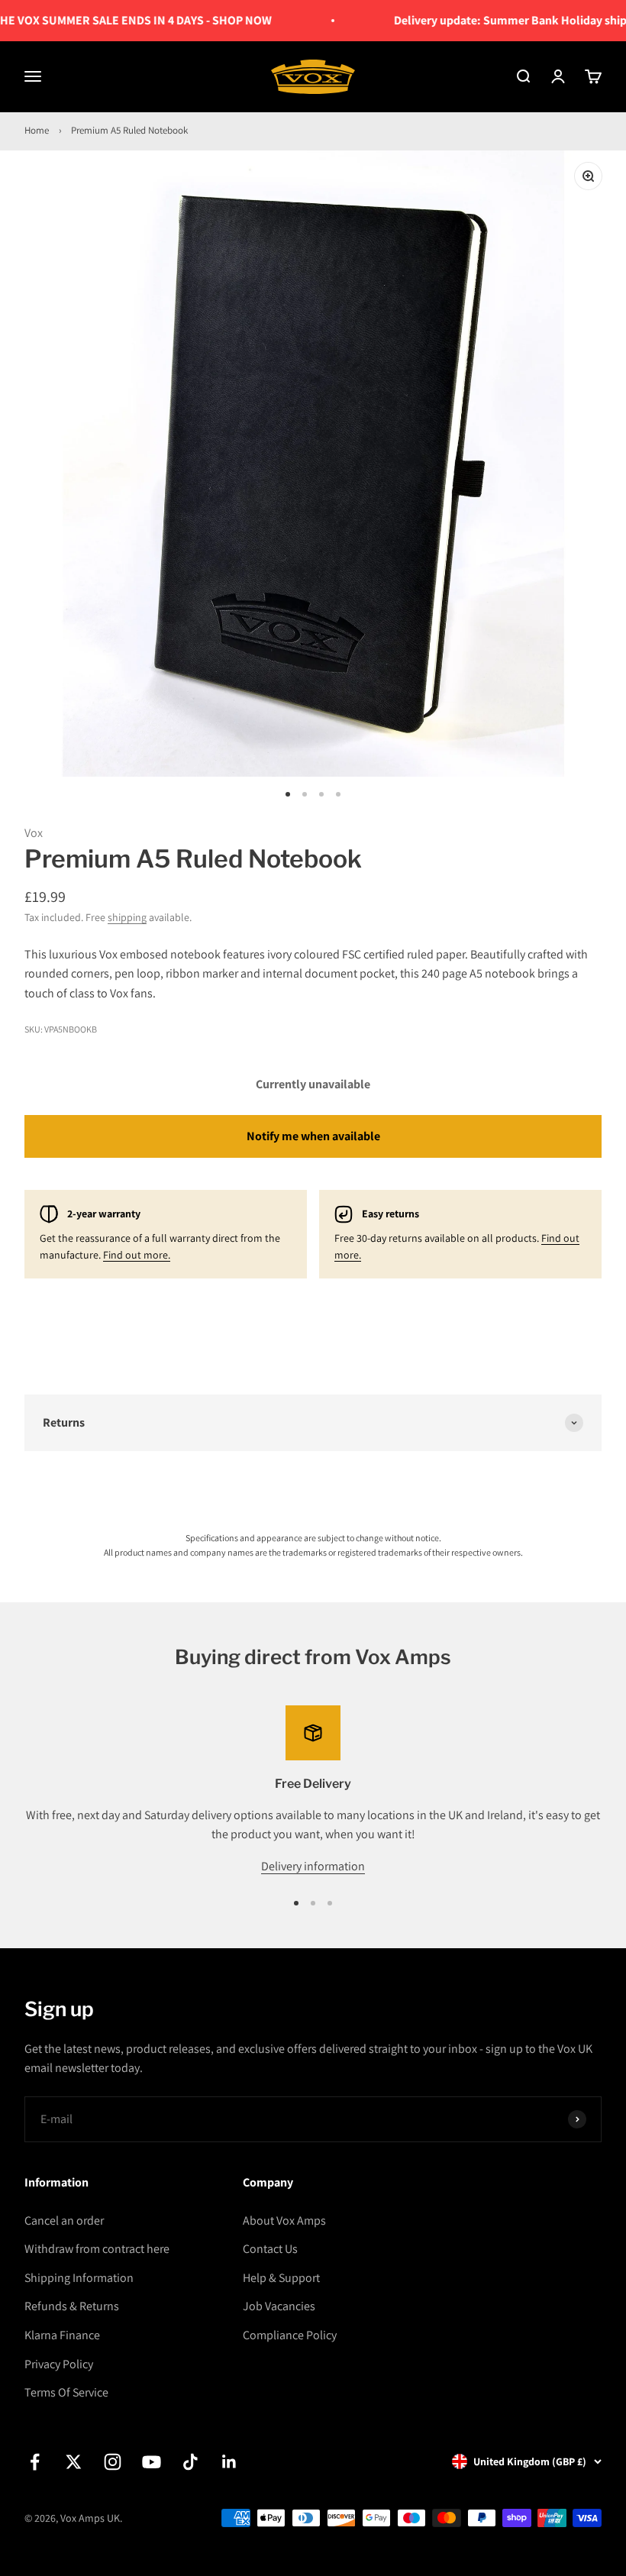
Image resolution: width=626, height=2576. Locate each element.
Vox (34, 833)
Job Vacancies (279, 2306)
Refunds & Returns (72, 2306)
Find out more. (137, 1255)
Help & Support (281, 2278)
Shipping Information (79, 2278)
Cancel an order (64, 2220)
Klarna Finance (62, 2335)
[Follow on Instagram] (113, 2462)
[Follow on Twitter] (74, 2462)
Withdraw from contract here (97, 2249)
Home (37, 130)
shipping (127, 917)
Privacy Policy (59, 2364)
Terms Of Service (66, 2392)
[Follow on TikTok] (190, 2462)
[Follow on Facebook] (35, 2462)
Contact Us (270, 2249)
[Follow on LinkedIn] (229, 2462)
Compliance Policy (290, 2335)
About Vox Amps (284, 2220)
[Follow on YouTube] (152, 2462)
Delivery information (313, 1866)
